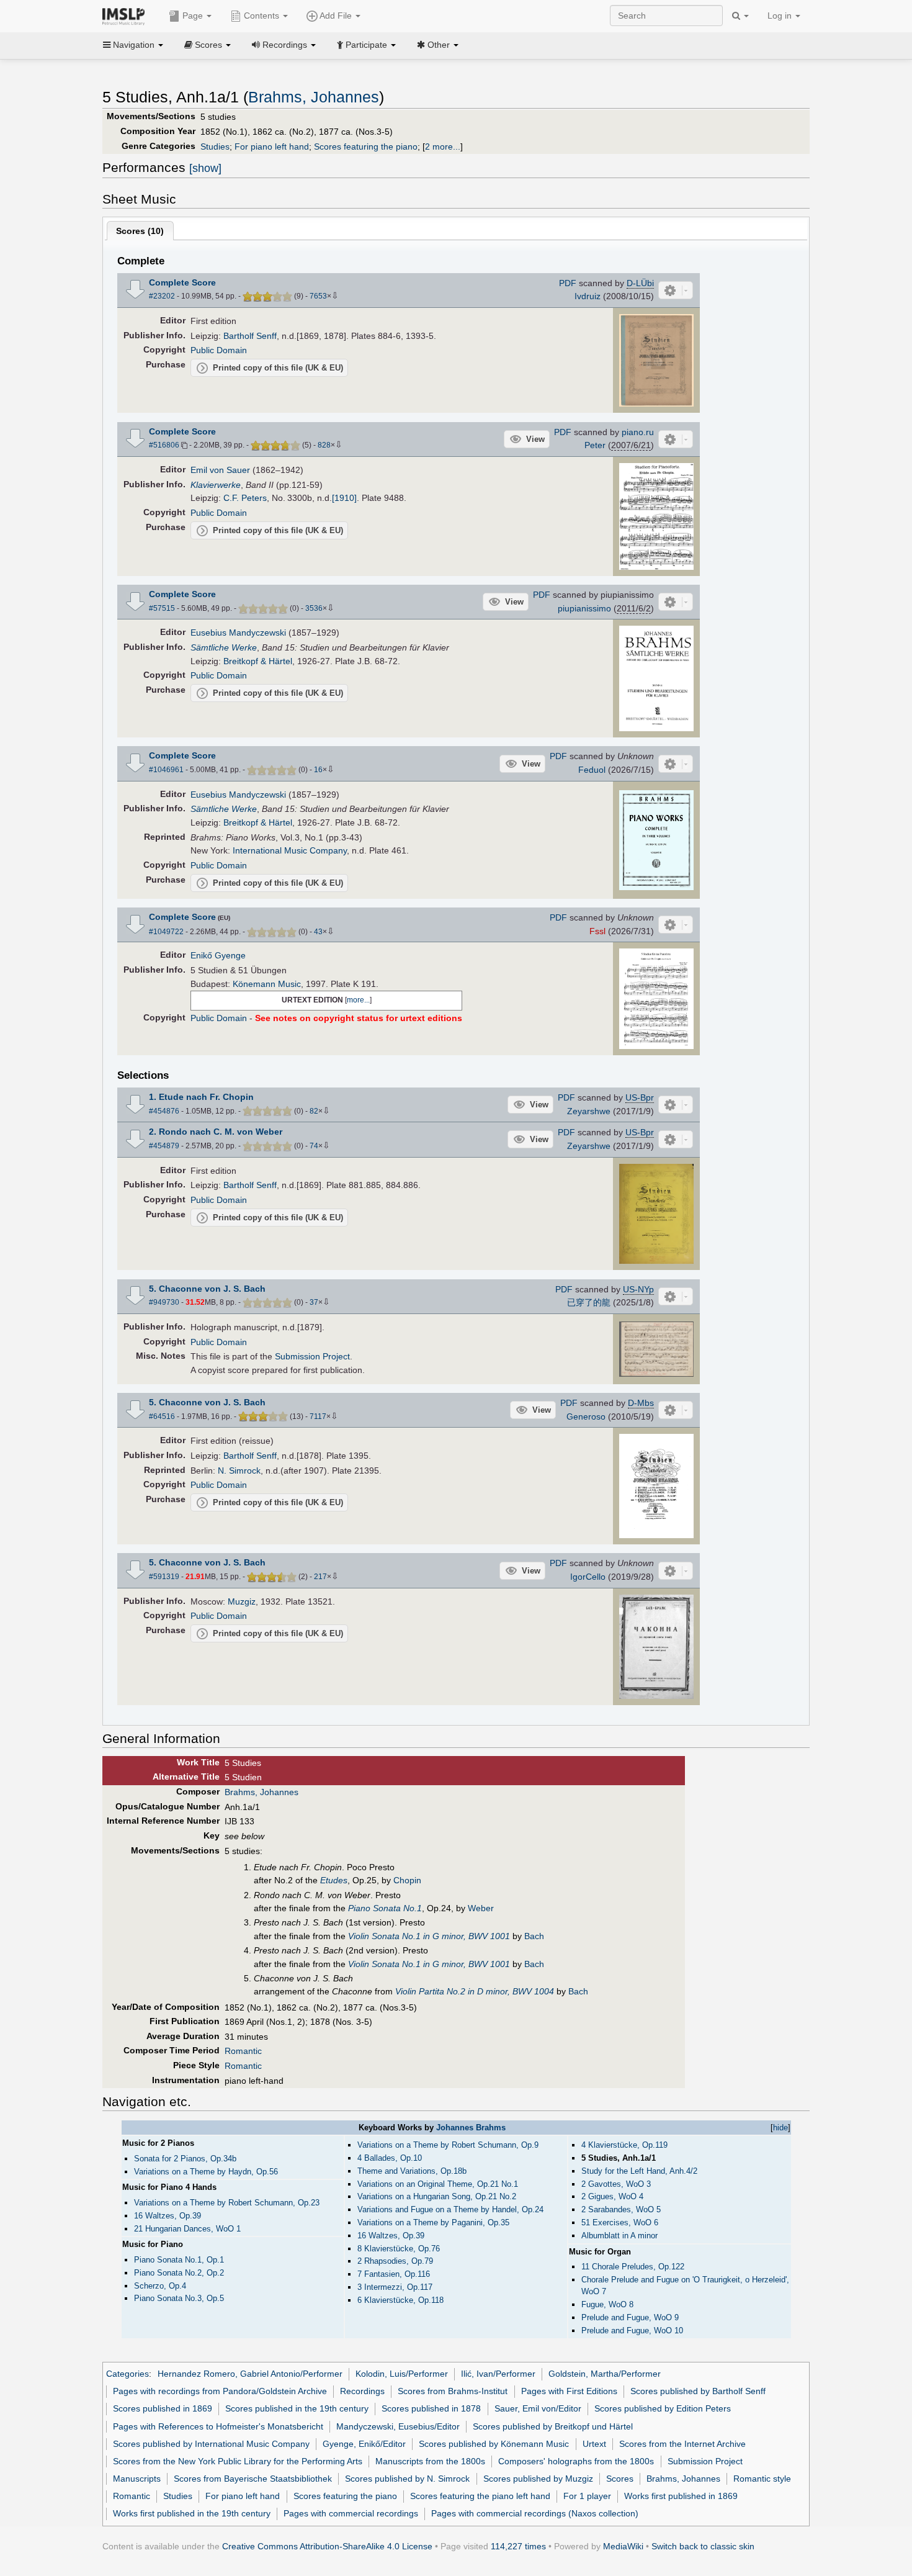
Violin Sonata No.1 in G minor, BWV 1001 (429, 1936)
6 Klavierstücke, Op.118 (400, 2300)
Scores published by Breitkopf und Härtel (553, 2426)
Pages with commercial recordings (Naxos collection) (535, 2513)
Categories (127, 2374)
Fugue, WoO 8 (607, 2304)
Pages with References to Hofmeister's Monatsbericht (218, 2426)
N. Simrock (239, 1470)
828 (324, 445)
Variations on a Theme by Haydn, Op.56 (206, 2172)
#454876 (164, 1111)
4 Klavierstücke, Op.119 (624, 2145)
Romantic (243, 2051)
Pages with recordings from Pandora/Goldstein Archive (220, 2391)
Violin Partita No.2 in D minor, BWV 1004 (475, 1991)
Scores (620, 2479)
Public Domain (219, 350)
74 (314, 1146)
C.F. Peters (245, 498)
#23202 (162, 296)
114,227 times (518, 2546)
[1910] (344, 498)
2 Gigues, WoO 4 (612, 2196)
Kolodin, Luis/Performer (402, 2374)
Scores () (140, 231)
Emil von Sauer (220, 470)
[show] (205, 168)
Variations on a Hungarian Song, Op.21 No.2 (437, 2196)
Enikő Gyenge (218, 955)
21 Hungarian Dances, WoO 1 (187, 2229)
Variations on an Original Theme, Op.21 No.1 (438, 2184)
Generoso (586, 1416)
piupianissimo (584, 608)
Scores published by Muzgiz (538, 2479)
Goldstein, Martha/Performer (605, 2374)
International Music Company (290, 850)
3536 (314, 608)
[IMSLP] (126, 16)
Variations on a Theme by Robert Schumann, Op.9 (448, 2145)
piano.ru (638, 432)
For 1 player (587, 2496)
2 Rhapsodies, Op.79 (395, 2261)
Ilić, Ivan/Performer (498, 2374)
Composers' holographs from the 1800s (576, 2461)
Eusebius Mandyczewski (238, 633)
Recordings (362, 2391)
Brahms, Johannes (314, 97)
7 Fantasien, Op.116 (394, 2274)
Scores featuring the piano (366, 146)
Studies (215, 146)
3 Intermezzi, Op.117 (395, 2287)
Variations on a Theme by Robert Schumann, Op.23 (227, 2203)
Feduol (592, 770)
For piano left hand (272, 146)
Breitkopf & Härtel (258, 661)
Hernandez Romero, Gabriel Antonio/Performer (250, 2374)
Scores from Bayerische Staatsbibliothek (253, 2479)
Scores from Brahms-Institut (453, 2391)
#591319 (164, 1577)
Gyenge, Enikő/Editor (364, 2444)
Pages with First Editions (569, 2391)
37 (314, 1302)
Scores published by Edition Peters (663, 2408)
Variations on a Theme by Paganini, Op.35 (433, 2222)
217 (320, 1577)
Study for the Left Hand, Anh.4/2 (639, 2171)
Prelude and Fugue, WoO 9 (630, 2317)
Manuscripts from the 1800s (430, 2461)
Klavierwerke (216, 485)
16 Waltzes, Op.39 (391, 2236)
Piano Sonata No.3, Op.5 (179, 2298)
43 (318, 932)
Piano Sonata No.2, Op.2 (179, 2273)
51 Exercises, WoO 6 (620, 2222)
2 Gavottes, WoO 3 (616, 2184)
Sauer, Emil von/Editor (538, 2408)
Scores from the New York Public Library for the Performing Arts (238, 2461)
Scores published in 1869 (163, 2408)
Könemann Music (267, 984)
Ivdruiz (588, 296)
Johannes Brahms (471, 2128)
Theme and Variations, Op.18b (412, 2171)
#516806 (164, 445)
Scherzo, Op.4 (160, 2286)
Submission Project (312, 1356)
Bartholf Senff (250, 336)
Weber (481, 1908)
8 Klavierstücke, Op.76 (399, 2249)
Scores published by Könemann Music (494, 2444)
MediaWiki (623, 2546)
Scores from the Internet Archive (682, 2444)
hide (780, 2128)
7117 (318, 1416)
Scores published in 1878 (431, 2408)
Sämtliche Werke (224, 647)
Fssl (597, 931)
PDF (568, 283)
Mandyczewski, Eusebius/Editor (398, 2426)
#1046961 (166, 770)
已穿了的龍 (589, 1302)
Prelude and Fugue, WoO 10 (632, 2331)
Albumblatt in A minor (619, 2236)
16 (318, 770)
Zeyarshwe (589, 1111)
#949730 (164, 1302)
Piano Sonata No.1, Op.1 (179, 2260)
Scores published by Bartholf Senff (698, 2391)
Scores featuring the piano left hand (480, 2496)
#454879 (164, 1146)
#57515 (162, 608)
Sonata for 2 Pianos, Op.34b (185, 2159)
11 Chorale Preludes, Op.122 (633, 2267)
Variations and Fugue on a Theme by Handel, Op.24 (450, 2209)
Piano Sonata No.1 (385, 1908)
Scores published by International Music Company (211, 2444)
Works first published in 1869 (681, 2496)
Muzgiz (242, 1601)
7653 (318, 296)
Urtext (594, 2444)
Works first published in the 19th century (192, 2513)
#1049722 (166, 932)
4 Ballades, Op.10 (390, 2158)
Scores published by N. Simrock (407, 2479)
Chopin (407, 1880)
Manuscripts (137, 2479)
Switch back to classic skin (703, 2546)
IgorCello (588, 1577)
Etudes (334, 1880)
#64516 (162, 1416)
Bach (534, 1936)
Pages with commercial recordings (351, 2513)
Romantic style (762, 2479)
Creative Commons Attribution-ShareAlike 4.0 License (327, 2546)
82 (314, 1111)
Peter (595, 445)
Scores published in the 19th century (297, 2408)
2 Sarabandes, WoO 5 (621, 2209)
